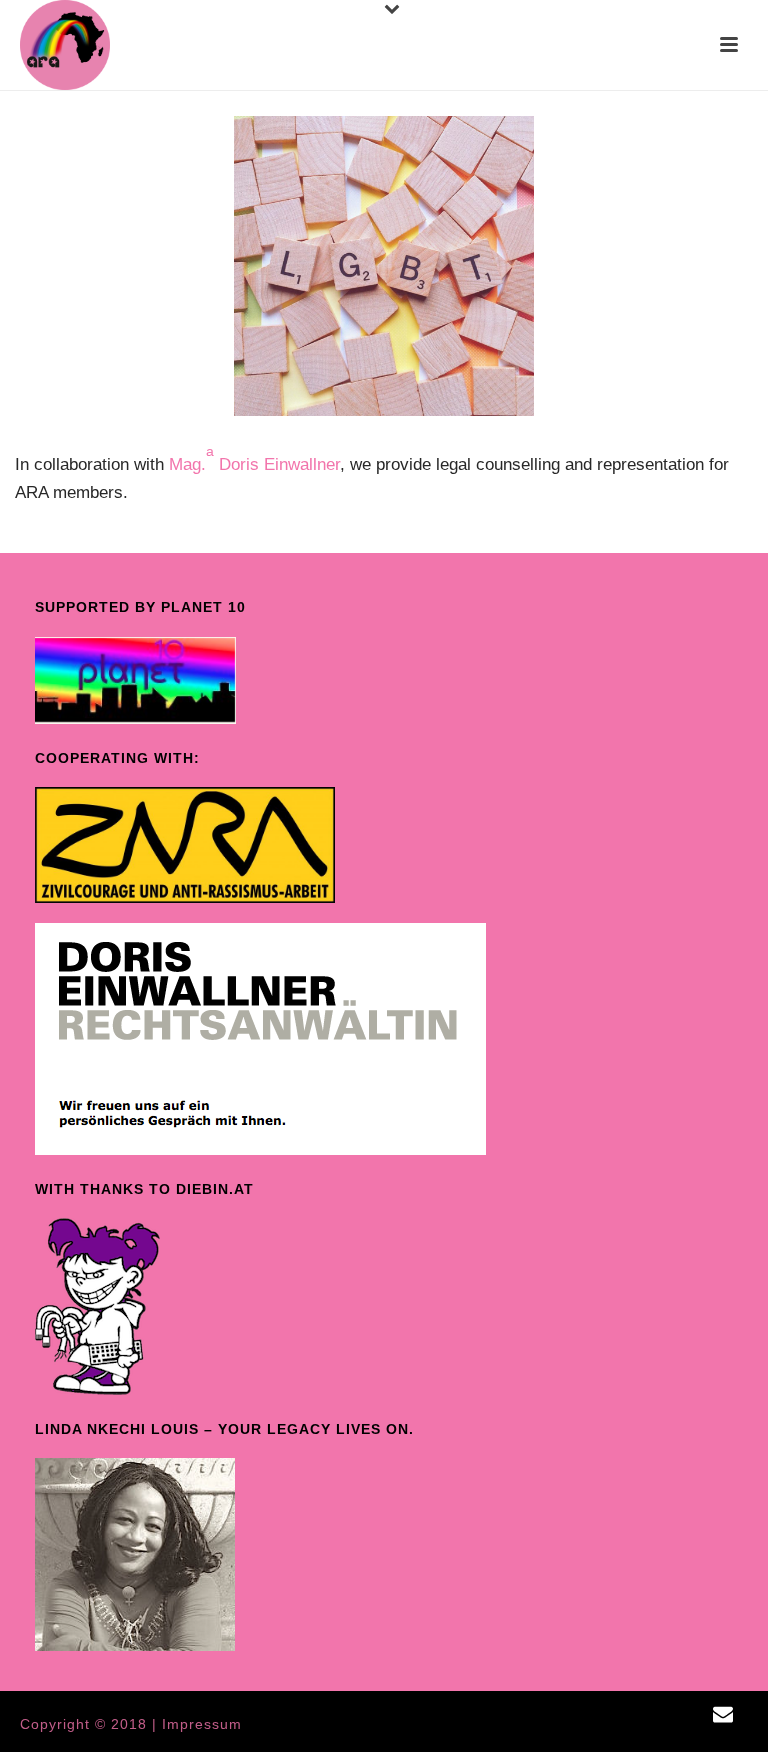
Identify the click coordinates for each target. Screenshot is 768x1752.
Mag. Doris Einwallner (254, 464)
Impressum (202, 1724)
